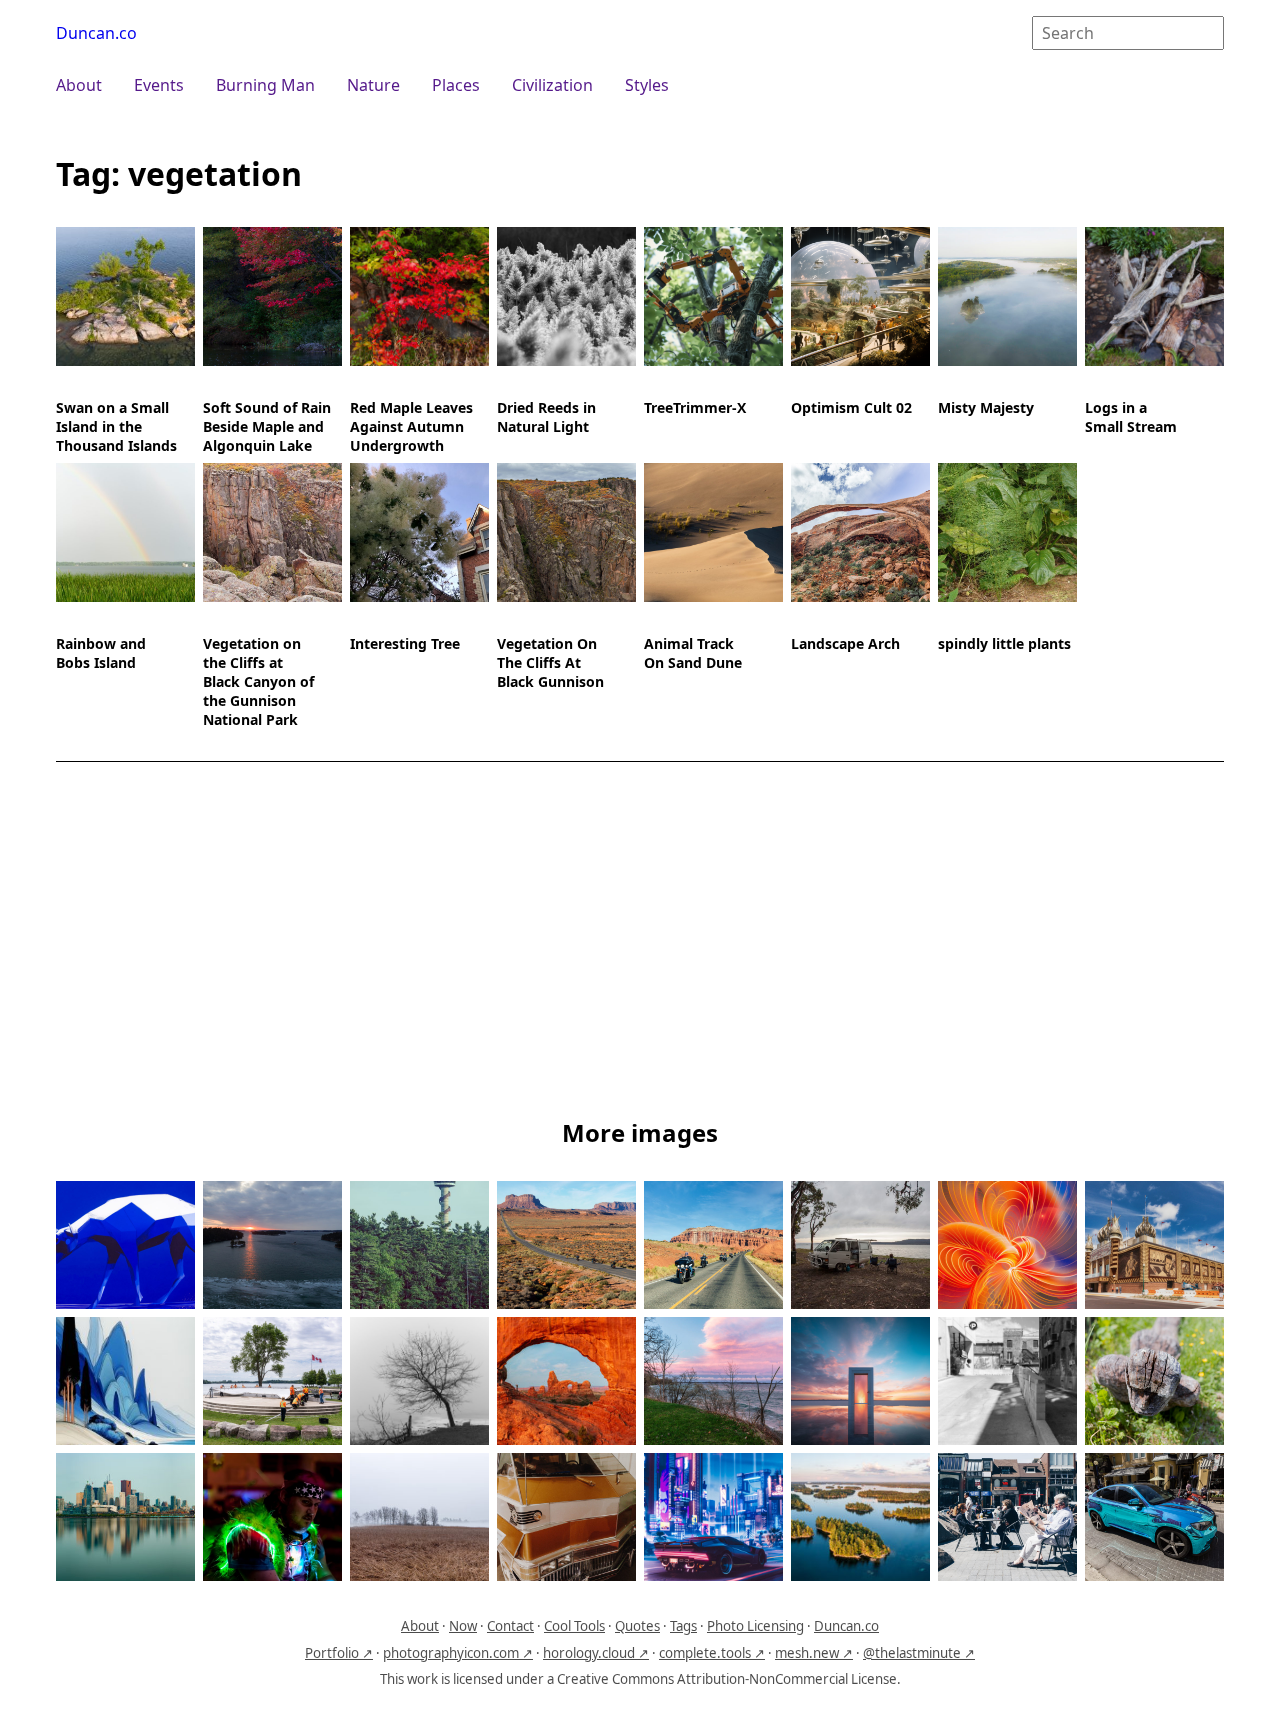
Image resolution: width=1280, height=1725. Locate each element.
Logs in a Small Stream (1131, 417)
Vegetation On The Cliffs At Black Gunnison (550, 662)
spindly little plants (1004, 643)
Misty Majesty (986, 407)
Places (456, 85)
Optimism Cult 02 (851, 407)
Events (159, 85)
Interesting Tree (405, 643)
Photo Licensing (755, 1626)
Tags (683, 1626)
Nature (373, 85)
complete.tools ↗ (712, 1653)
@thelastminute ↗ (919, 1653)
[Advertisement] (640, 944)
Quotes (637, 1626)
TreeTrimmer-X (695, 407)
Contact (510, 1626)
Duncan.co (96, 33)
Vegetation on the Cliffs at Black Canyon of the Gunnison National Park (258, 681)
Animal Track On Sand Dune (693, 653)
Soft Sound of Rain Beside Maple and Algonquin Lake (267, 426)
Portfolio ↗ (339, 1653)
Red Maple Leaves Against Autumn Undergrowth (411, 426)
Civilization (552, 85)
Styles (647, 85)
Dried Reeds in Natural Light (546, 417)
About (79, 85)
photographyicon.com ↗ (458, 1653)
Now (463, 1626)
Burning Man (265, 85)
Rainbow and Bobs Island (101, 653)
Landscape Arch (845, 643)
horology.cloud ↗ (596, 1653)
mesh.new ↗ (814, 1653)
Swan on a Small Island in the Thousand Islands (116, 426)
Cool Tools (574, 1626)
